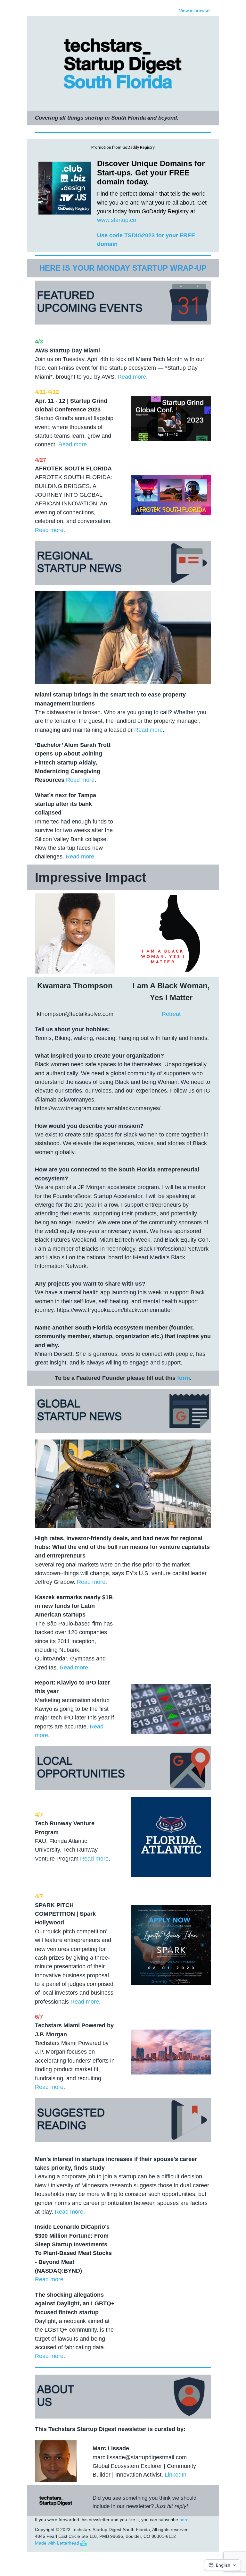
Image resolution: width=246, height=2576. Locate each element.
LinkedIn (176, 2475)
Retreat (171, 1014)
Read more (132, 377)
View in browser (195, 11)
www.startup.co (117, 220)
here (184, 2520)
